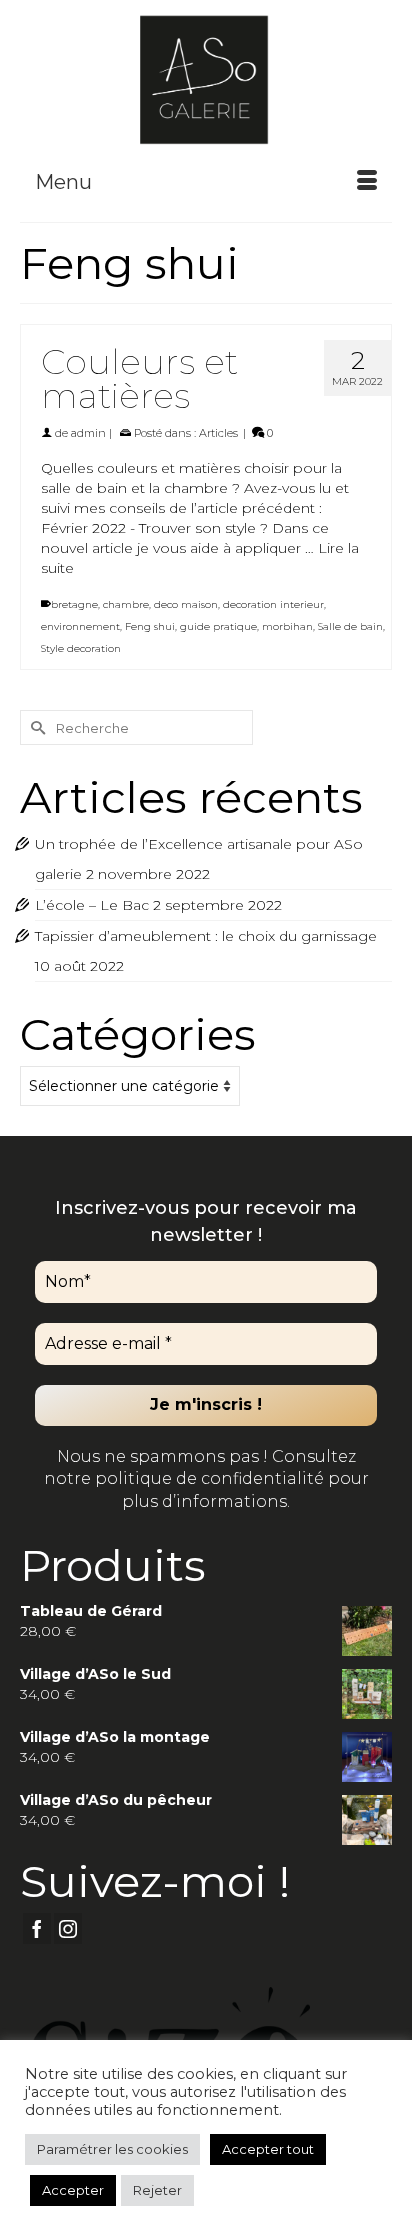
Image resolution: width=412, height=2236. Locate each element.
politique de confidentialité (207, 1478)
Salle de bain (350, 626)
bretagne (74, 604)
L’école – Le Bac (92, 905)
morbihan (287, 626)
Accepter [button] (73, 2190)
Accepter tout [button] (268, 2149)
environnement (80, 626)
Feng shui (150, 626)
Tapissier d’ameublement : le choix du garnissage (206, 936)
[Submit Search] (35, 727)
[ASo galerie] (206, 78)
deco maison (186, 604)
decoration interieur (273, 604)
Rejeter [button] (157, 2190)
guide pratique (218, 626)
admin (88, 433)
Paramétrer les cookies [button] (112, 2149)
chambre (126, 604)
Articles (218, 433)
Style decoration (81, 648)
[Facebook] (37, 1928)
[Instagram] (68, 1928)
